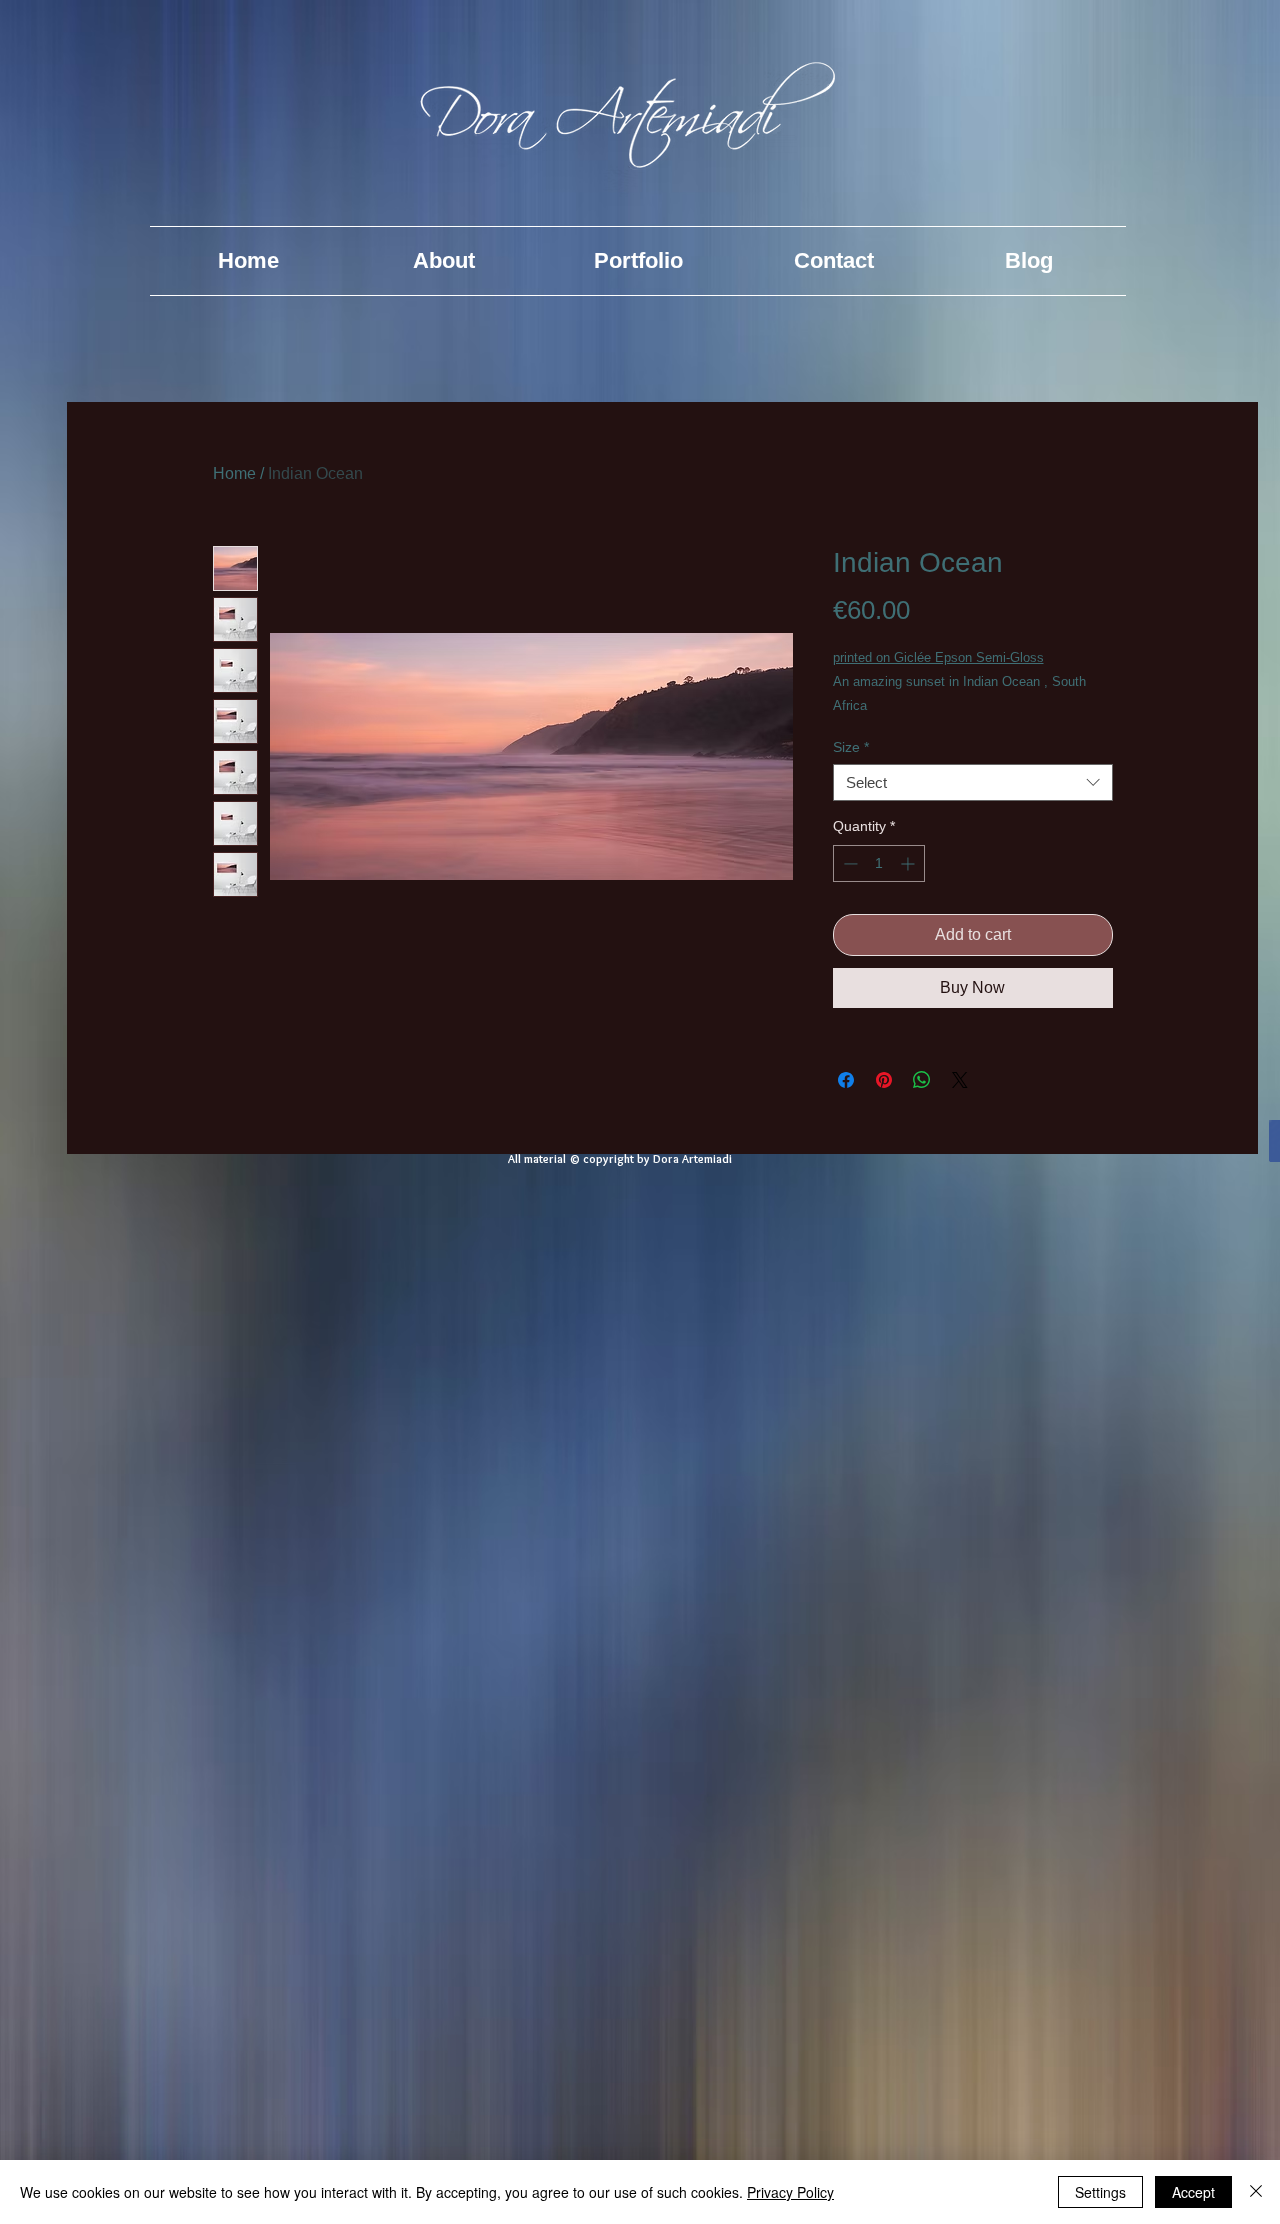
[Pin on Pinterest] (884, 1080)
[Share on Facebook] (846, 1080)
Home (234, 473)
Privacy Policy (790, 2192)
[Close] (1256, 2192)
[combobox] (973, 783)
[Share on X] (960, 1080)
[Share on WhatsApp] (922, 1080)
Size (851, 747)
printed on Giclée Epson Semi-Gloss (938, 657)
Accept (1193, 2192)
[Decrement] (848, 863)
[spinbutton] (879, 863)
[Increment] (909, 863)
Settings (1100, 2192)
